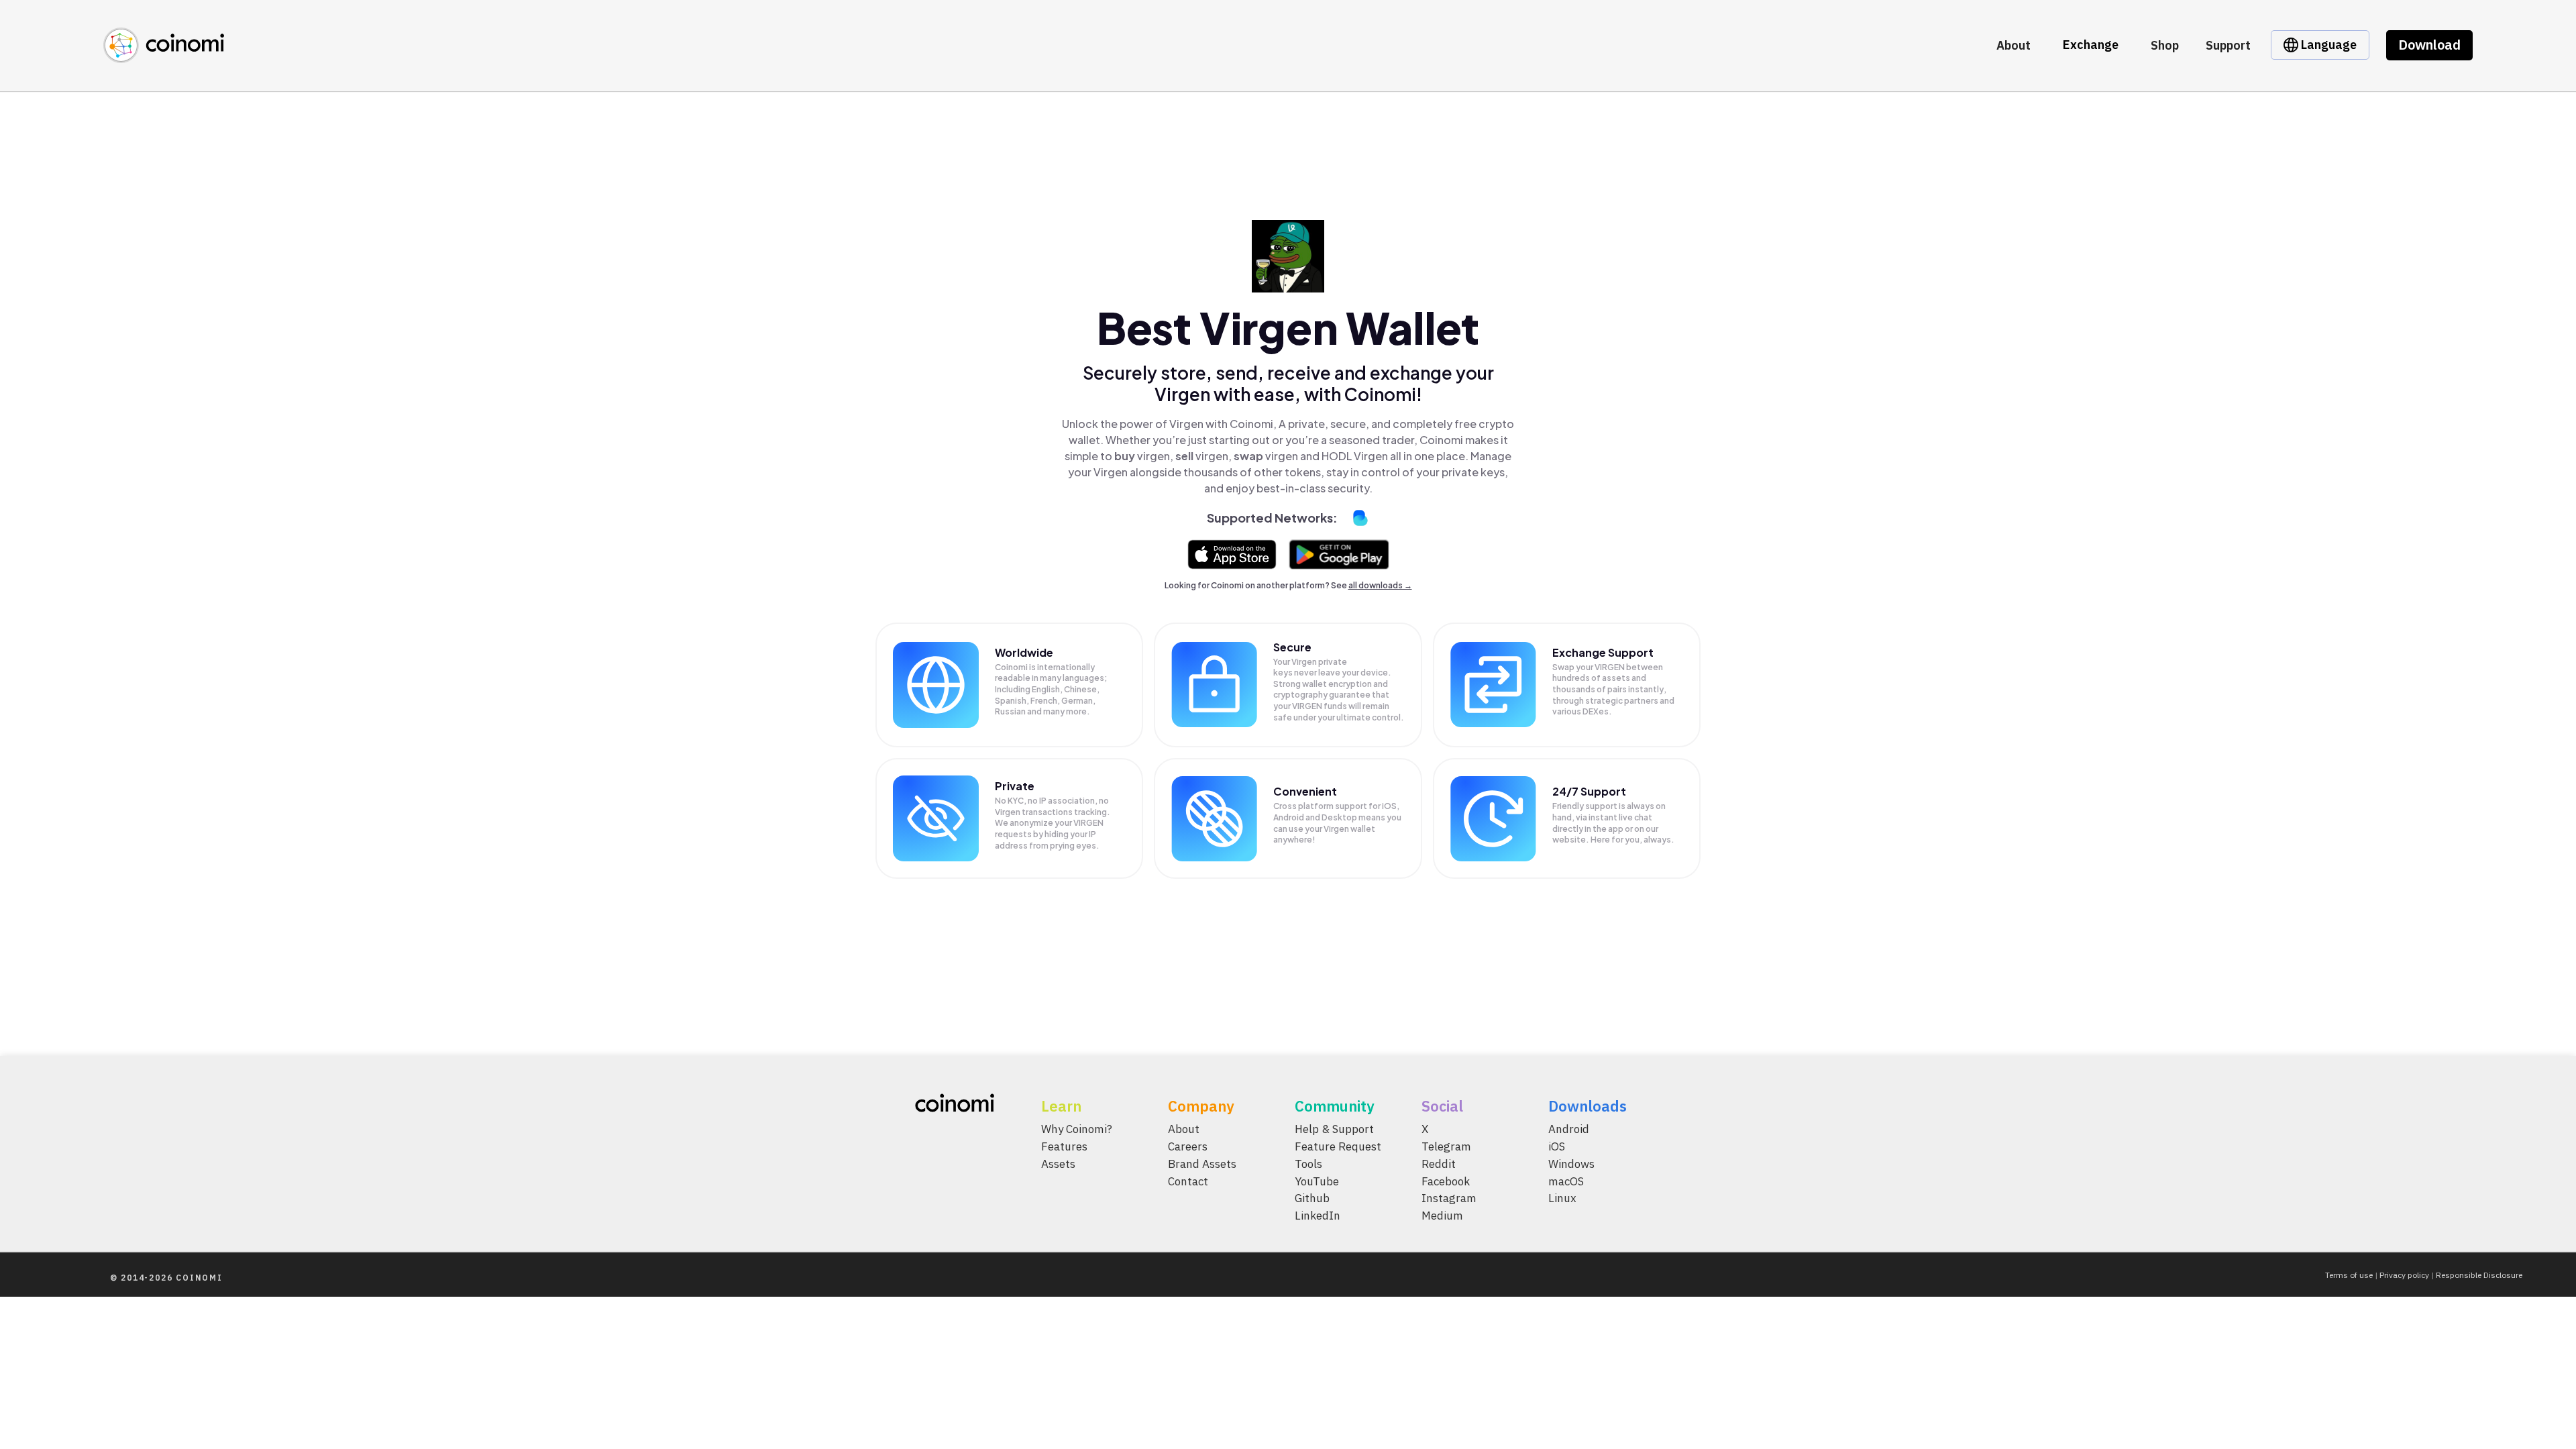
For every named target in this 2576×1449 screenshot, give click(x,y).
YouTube (1317, 1181)
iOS (1557, 1146)
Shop (2165, 45)
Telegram (1446, 1146)
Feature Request (1338, 1146)
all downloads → (1380, 585)
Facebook (1446, 1181)
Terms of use (2349, 1275)
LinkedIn (1318, 1216)
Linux (1562, 1198)
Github (1312, 1198)
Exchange (2091, 45)
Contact (1188, 1181)
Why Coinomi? (1077, 1129)
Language (2327, 45)
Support (2228, 45)
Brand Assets (1202, 1163)
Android (1569, 1129)
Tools (1308, 1163)
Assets (1058, 1163)
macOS (1566, 1181)
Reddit (1439, 1163)
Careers (1188, 1146)
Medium (1442, 1216)
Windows (1571, 1163)
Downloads (1588, 1106)
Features (1064, 1146)
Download (2429, 45)
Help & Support (1334, 1129)
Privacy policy (2404, 1275)
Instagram (1449, 1198)
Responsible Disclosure (2479, 1275)
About (2014, 45)
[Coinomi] (164, 55)
